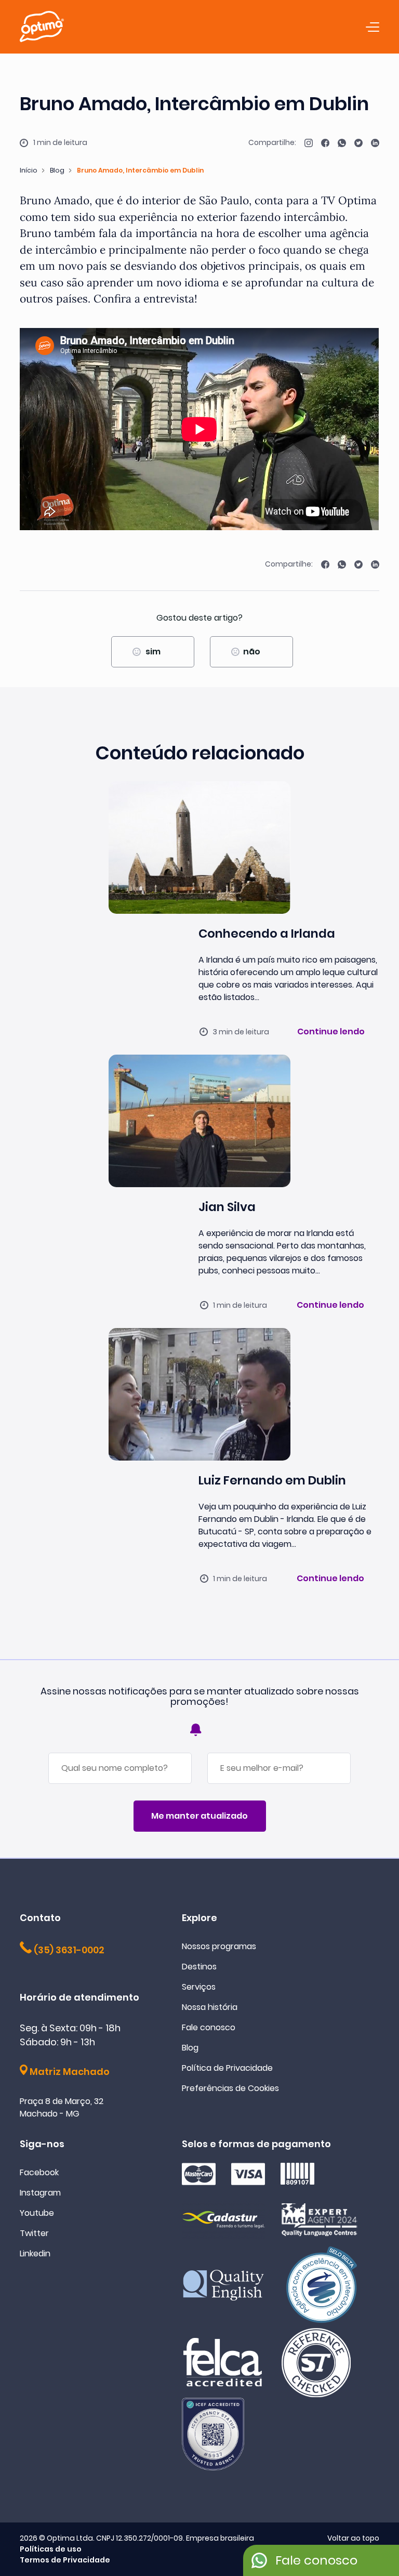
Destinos (199, 1967)
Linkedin (35, 2253)
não (252, 652)
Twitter (34, 2233)
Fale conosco (209, 2027)
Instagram (40, 2193)
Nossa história (210, 2007)
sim (153, 652)
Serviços (199, 1987)
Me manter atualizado (199, 1816)
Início (29, 170)
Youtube (37, 2213)
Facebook (39, 2172)
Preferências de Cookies (230, 2088)
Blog (57, 170)
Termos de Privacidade (65, 2560)
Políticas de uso (51, 2549)
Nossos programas (219, 1946)
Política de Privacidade (227, 2068)
